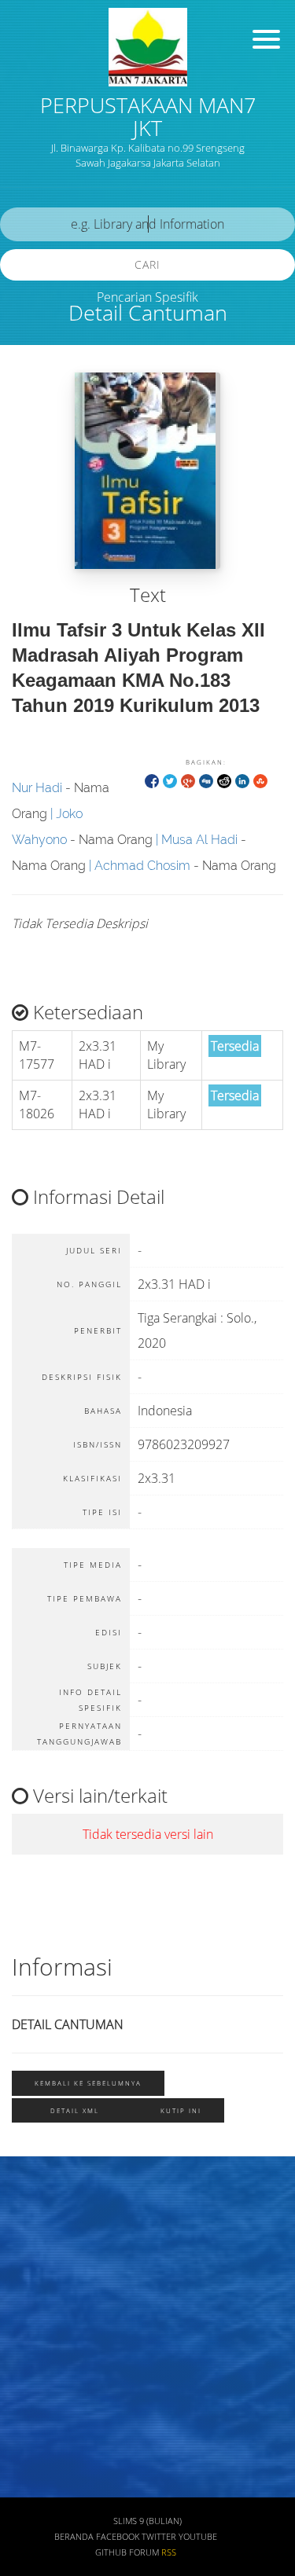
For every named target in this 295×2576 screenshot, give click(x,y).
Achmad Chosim (142, 866)
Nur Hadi (37, 788)
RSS (169, 2552)
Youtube (198, 2537)
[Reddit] (224, 780)
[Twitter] (170, 780)
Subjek (34, 2303)
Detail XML (75, 2110)
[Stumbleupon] (260, 780)
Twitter (159, 2537)
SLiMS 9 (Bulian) (147, 2521)
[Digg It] (206, 780)
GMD (29, 2488)
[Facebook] (152, 780)
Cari (147, 264)
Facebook (118, 2537)
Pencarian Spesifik (147, 297)
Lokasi (33, 2442)
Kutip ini (181, 2110)
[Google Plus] (188, 780)
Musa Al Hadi (199, 840)
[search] (147, 224)
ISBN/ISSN (43, 2349)
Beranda (74, 2537)
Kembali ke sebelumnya (88, 2083)
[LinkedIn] (242, 780)
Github (111, 2552)
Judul (30, 2210)
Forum (144, 2552)
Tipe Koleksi (48, 2396)
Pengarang (43, 2257)
